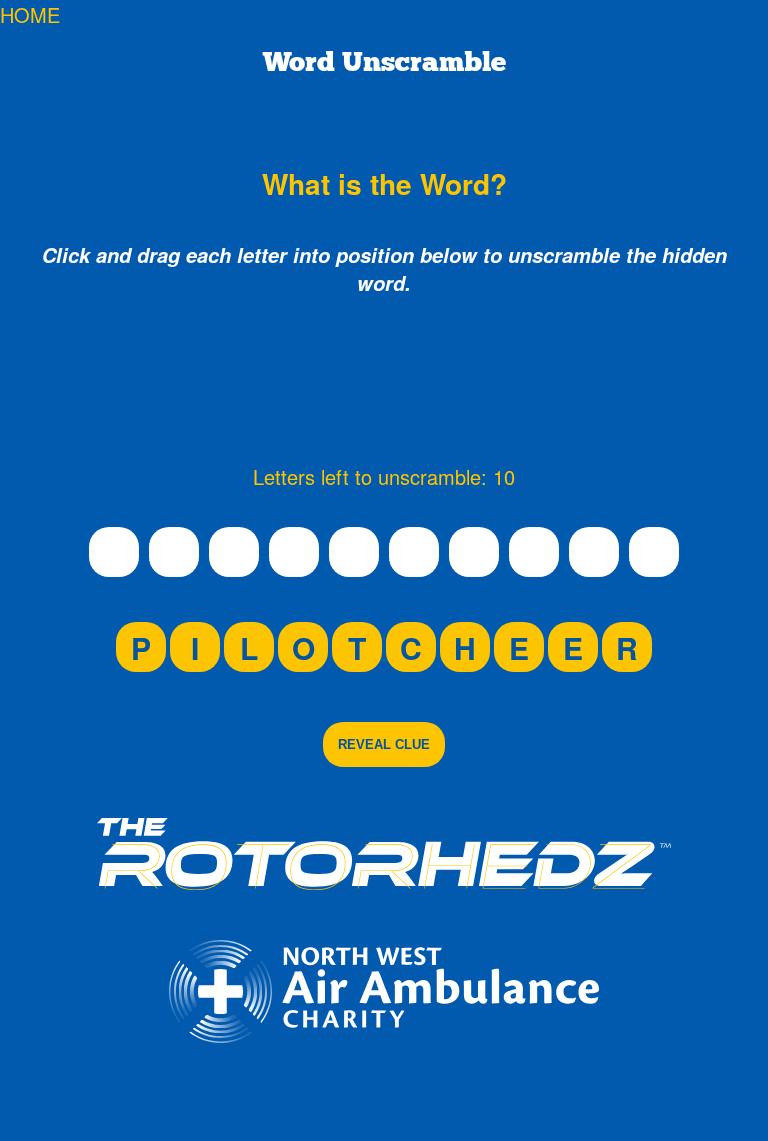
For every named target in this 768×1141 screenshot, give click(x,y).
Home (30, 14)
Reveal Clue (384, 744)
